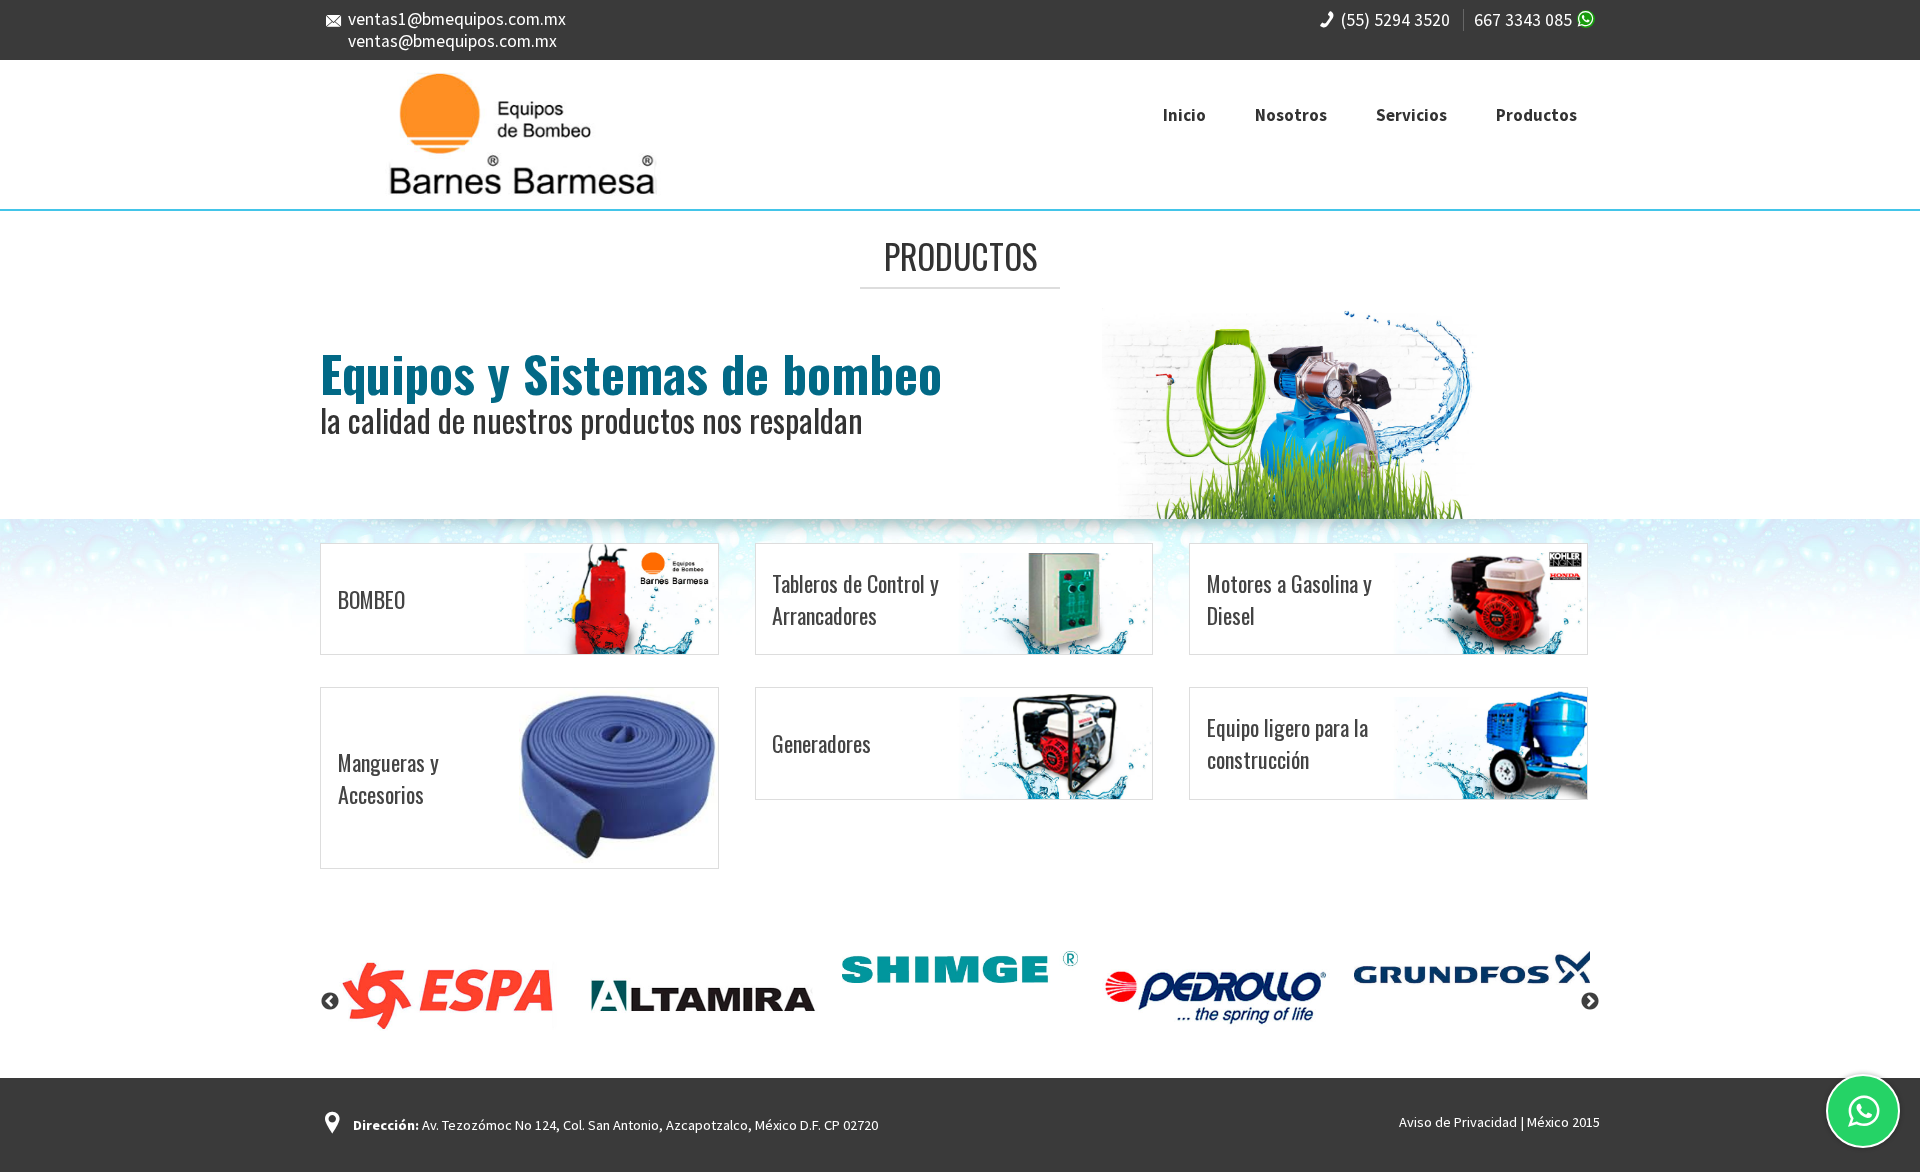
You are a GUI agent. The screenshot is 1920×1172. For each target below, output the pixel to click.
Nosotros (1291, 115)
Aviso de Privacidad (1458, 1122)
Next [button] (1590, 1002)
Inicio (1184, 115)
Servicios (1411, 115)
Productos (1536, 115)
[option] (448, 993)
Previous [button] (330, 1002)
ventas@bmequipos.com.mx (452, 41)
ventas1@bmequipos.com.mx (457, 19)
